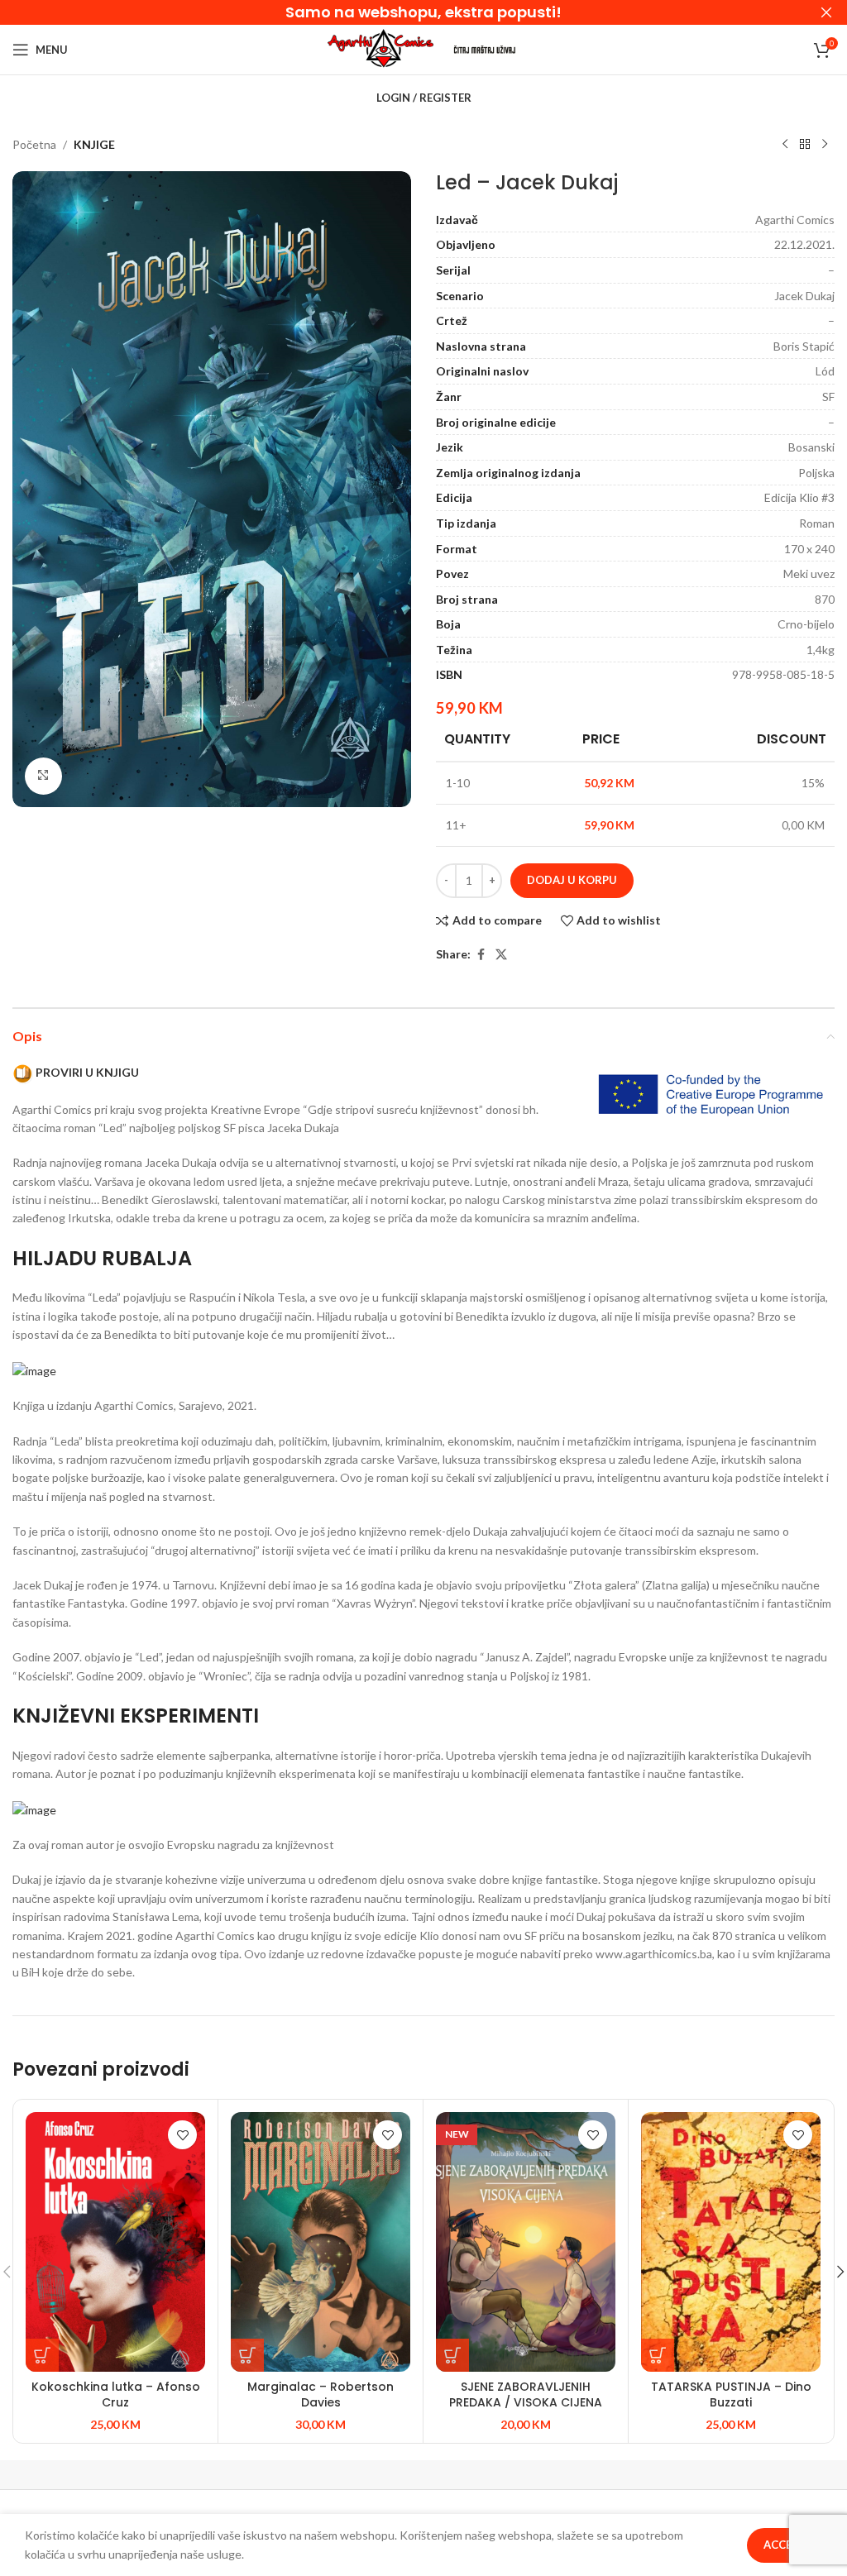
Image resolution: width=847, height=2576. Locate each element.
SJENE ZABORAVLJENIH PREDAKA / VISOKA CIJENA (526, 2395)
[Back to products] (805, 145)
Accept (785, 2545)
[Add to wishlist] (182, 2135)
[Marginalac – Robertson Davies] (321, 2241)
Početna (34, 144)
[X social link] (501, 955)
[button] (42, 2355)
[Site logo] (380, 48)
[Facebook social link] (481, 955)
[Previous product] (785, 145)
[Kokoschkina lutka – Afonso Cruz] (115, 2241)
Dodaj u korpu (572, 880)
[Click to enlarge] (43, 776)
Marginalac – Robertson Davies (321, 2395)
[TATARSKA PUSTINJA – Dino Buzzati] (731, 2241)
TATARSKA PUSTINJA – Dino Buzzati (731, 2395)
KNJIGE (94, 144)
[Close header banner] (826, 12)
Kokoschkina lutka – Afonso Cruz (116, 2395)
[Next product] (825, 145)
